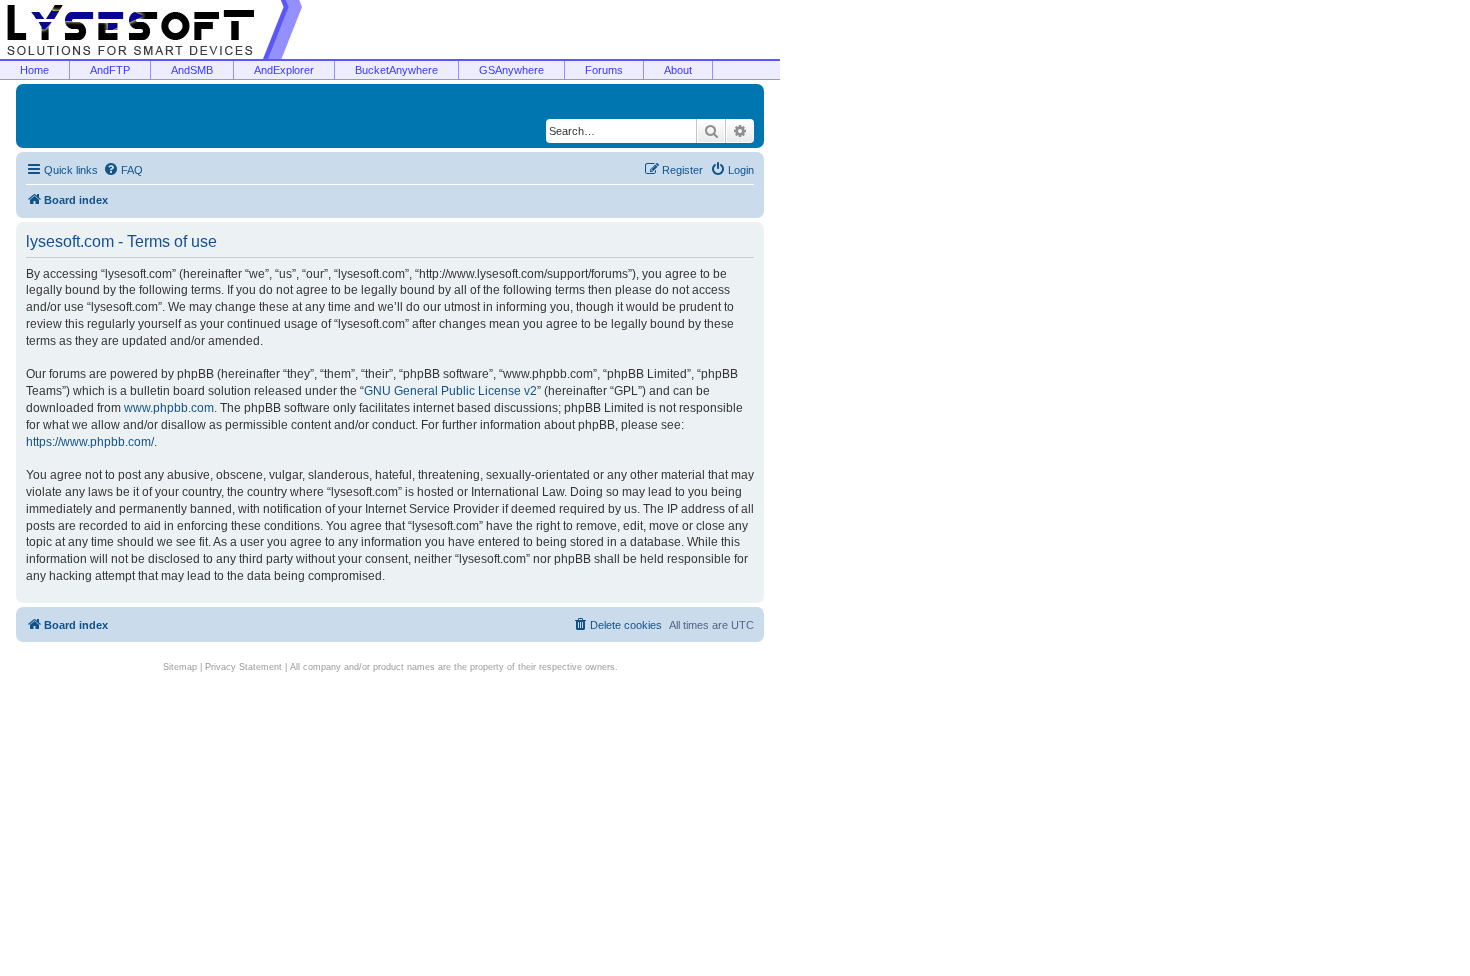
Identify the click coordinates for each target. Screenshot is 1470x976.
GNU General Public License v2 (450, 391)
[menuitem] (123, 170)
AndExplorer (284, 70)
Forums (604, 70)
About (678, 70)
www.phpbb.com (169, 408)
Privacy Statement (243, 667)
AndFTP (110, 70)
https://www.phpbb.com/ (90, 442)
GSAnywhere (511, 70)
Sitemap (180, 667)
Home (34, 70)
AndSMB (192, 70)
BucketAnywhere (396, 70)
